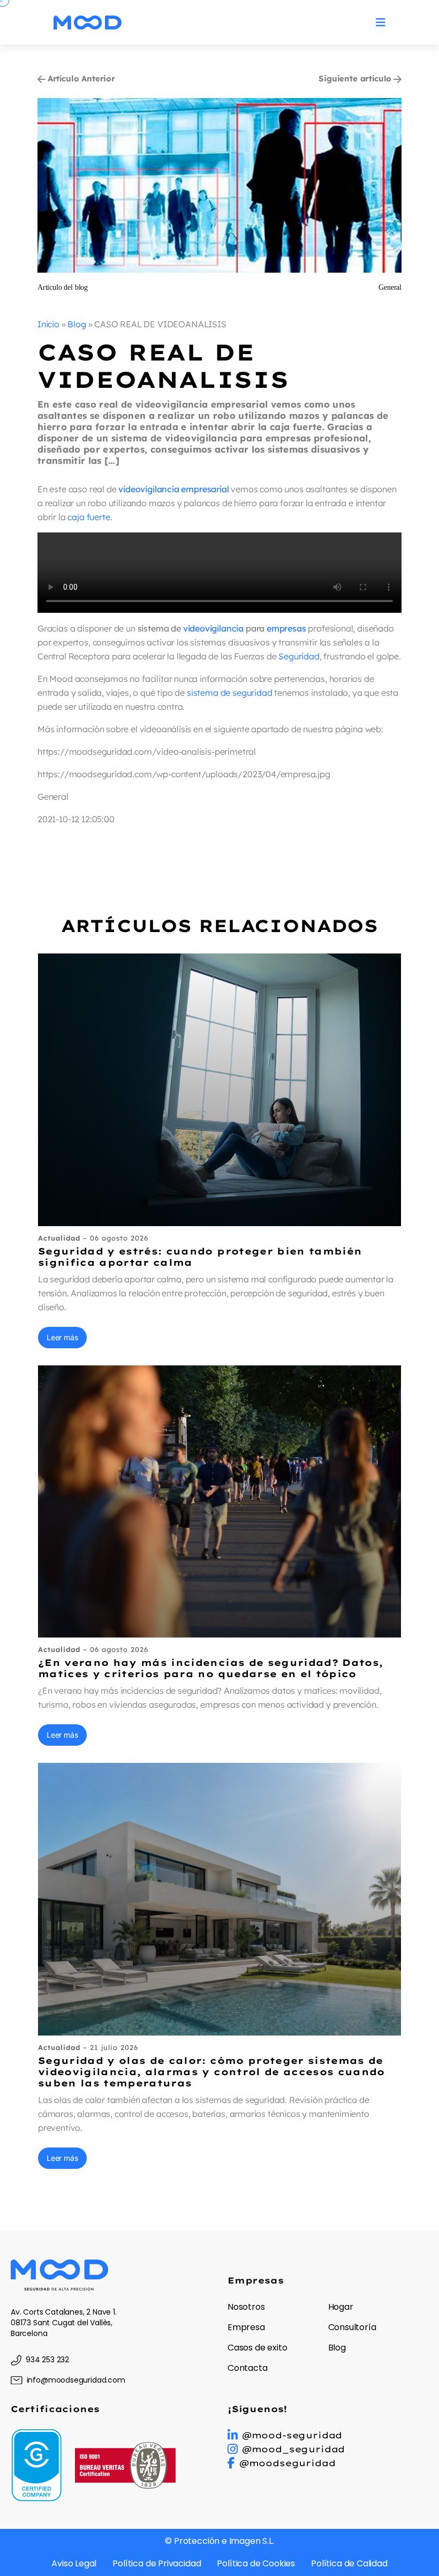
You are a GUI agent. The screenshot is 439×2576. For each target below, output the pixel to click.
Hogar (341, 2307)
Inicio (48, 324)
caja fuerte (89, 517)
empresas (286, 628)
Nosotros (246, 2307)
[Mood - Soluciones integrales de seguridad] (88, 22)
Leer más (62, 1337)
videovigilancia (213, 628)
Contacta (248, 2368)
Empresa (246, 2327)
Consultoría (352, 2327)
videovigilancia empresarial (173, 489)
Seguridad (299, 656)
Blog (77, 324)
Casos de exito (258, 2348)
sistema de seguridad (229, 693)
